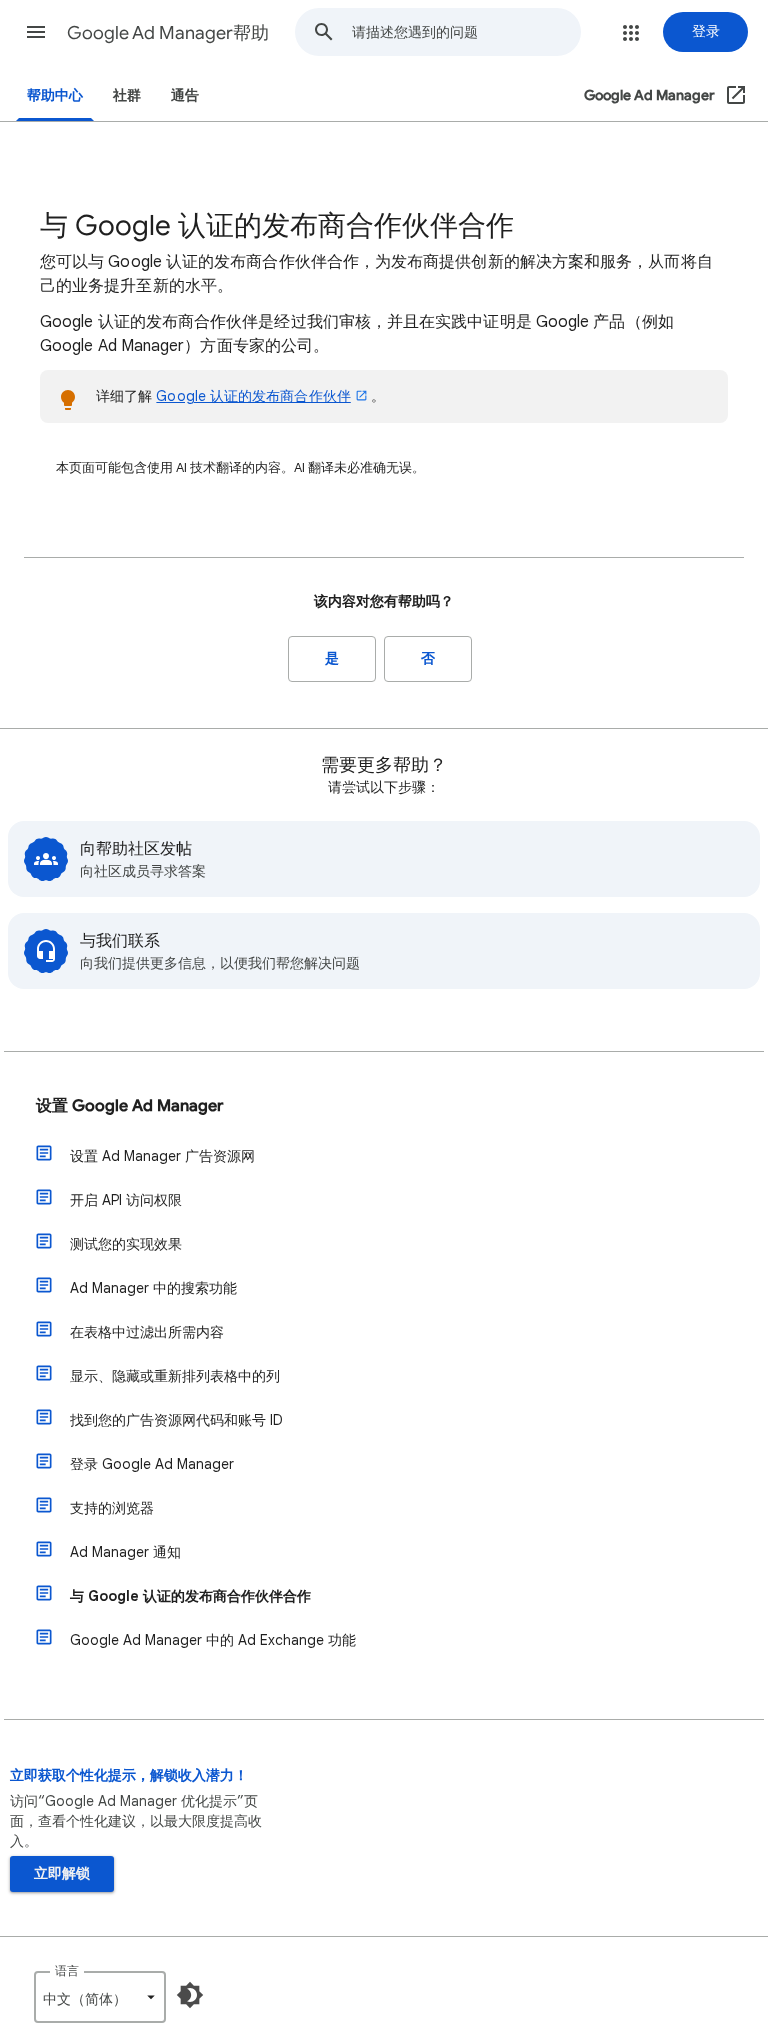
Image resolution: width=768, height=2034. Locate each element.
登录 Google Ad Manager (152, 1464)
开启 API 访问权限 (126, 1200)
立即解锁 (62, 1873)
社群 (127, 95)
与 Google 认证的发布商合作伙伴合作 (190, 1596)
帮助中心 (55, 95)
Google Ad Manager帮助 (168, 33)
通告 (185, 95)
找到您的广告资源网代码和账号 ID (176, 1420)
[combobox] (466, 32)
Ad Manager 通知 (125, 1552)
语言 (67, 1970)
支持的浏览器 (112, 1508)
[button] (36, 32)
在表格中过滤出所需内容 (147, 1332)
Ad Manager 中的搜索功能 (153, 1288)
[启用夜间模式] (190, 1995)
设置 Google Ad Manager (129, 1106)
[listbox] (100, 1997)
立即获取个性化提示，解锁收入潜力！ (129, 1775)
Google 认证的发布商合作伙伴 (253, 396)
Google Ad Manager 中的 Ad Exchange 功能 (213, 1640)
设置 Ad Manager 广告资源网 (162, 1156)
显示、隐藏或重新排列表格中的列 (175, 1376)
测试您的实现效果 (126, 1244)
